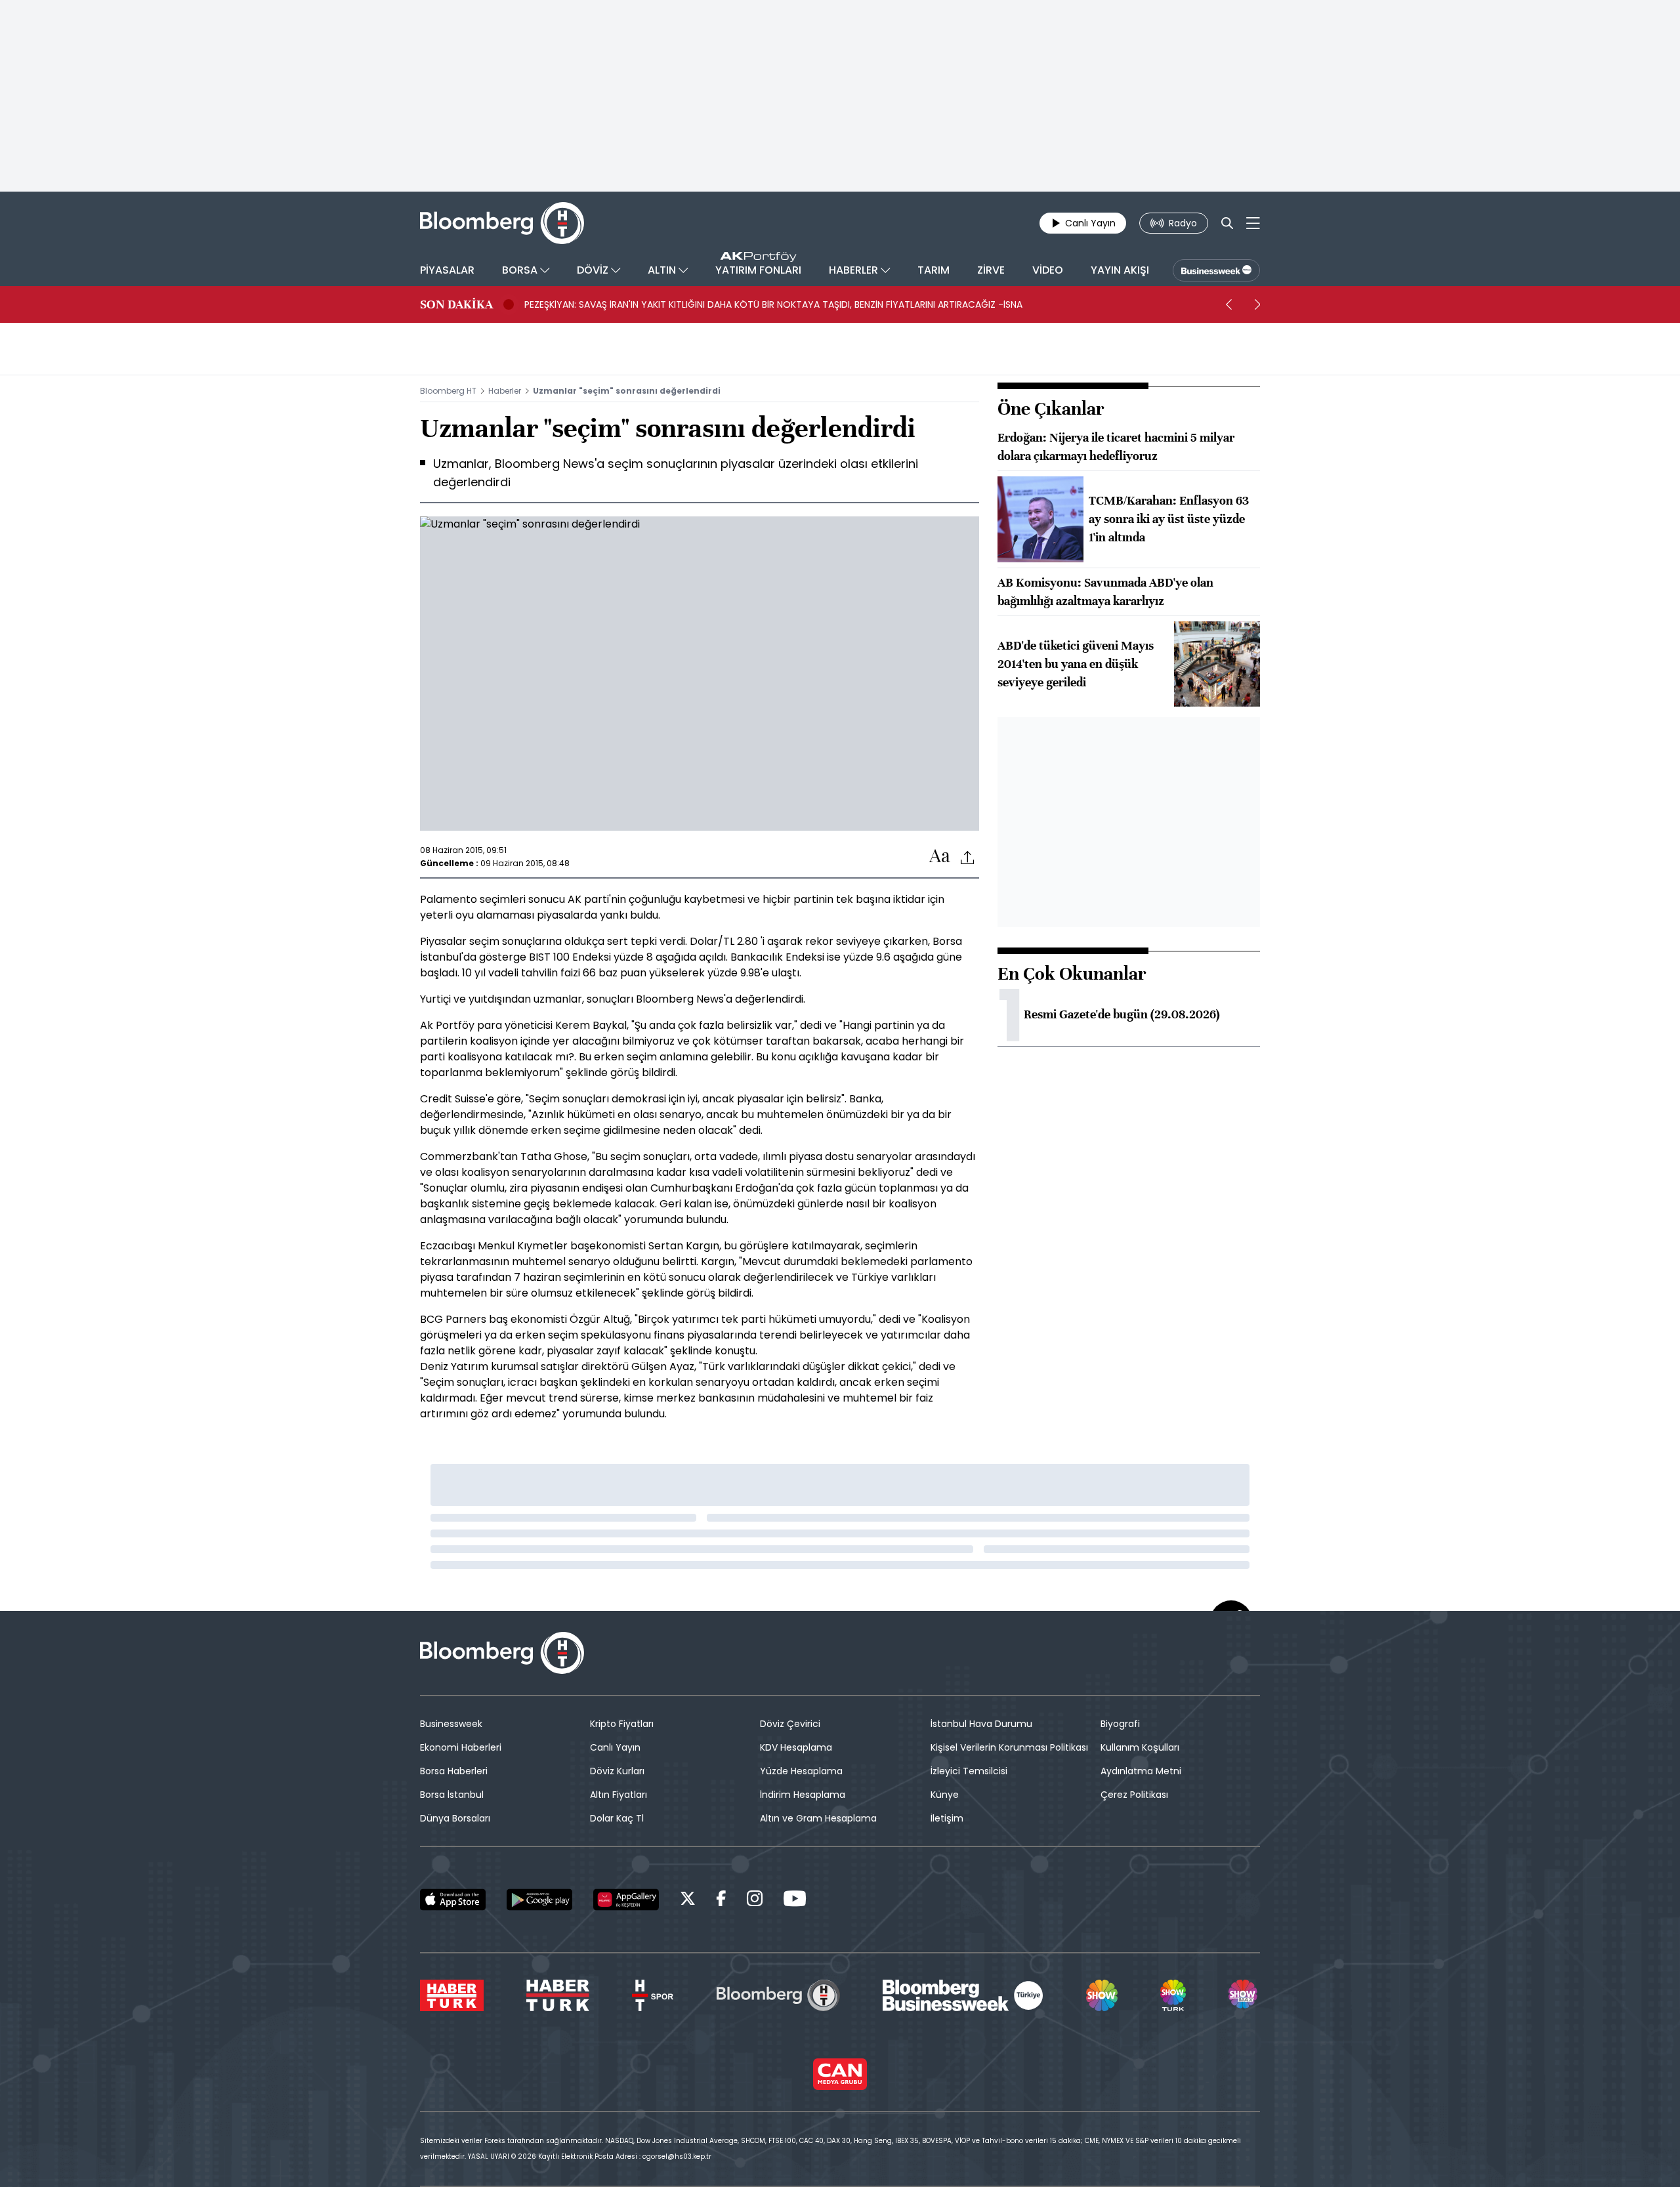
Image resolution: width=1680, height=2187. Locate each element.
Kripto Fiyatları (622, 1724)
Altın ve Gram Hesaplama (818, 1818)
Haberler (505, 391)
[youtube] (795, 1901)
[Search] (1227, 223)
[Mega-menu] (1253, 223)
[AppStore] (453, 1900)
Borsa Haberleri (454, 1771)
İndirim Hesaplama (803, 1795)
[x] (688, 1901)
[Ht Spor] (653, 1995)
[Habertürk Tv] (558, 1995)
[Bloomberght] (502, 223)
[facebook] (721, 1901)
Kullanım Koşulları (1140, 1747)
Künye (945, 1795)
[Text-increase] (940, 857)
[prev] (1228, 304)
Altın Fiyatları (619, 1795)
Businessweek (451, 1724)
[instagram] (755, 1901)
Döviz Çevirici (790, 1724)
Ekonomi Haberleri (461, 1747)
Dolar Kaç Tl (617, 1818)
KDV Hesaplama (796, 1747)
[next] (1257, 304)
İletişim (947, 1818)
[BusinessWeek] (1216, 270)
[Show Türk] (1173, 1995)
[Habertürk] (452, 1995)
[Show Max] (1244, 1995)
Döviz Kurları (617, 1771)
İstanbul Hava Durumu (981, 1724)
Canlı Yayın (615, 1747)
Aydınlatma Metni (1141, 1771)
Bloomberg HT (448, 391)
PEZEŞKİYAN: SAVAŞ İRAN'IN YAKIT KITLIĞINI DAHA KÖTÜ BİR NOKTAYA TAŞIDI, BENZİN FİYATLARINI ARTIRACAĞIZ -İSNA (773, 304)
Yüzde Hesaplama (801, 1771)
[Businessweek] (963, 1995)
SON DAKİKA (456, 304)
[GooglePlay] (539, 1900)
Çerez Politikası (1134, 1795)
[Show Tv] (1102, 1995)
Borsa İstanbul (452, 1795)
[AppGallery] (626, 1900)
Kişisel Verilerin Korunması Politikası (1009, 1747)
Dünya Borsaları (455, 1818)
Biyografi (1120, 1724)
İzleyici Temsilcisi (969, 1771)
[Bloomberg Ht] (778, 1995)
